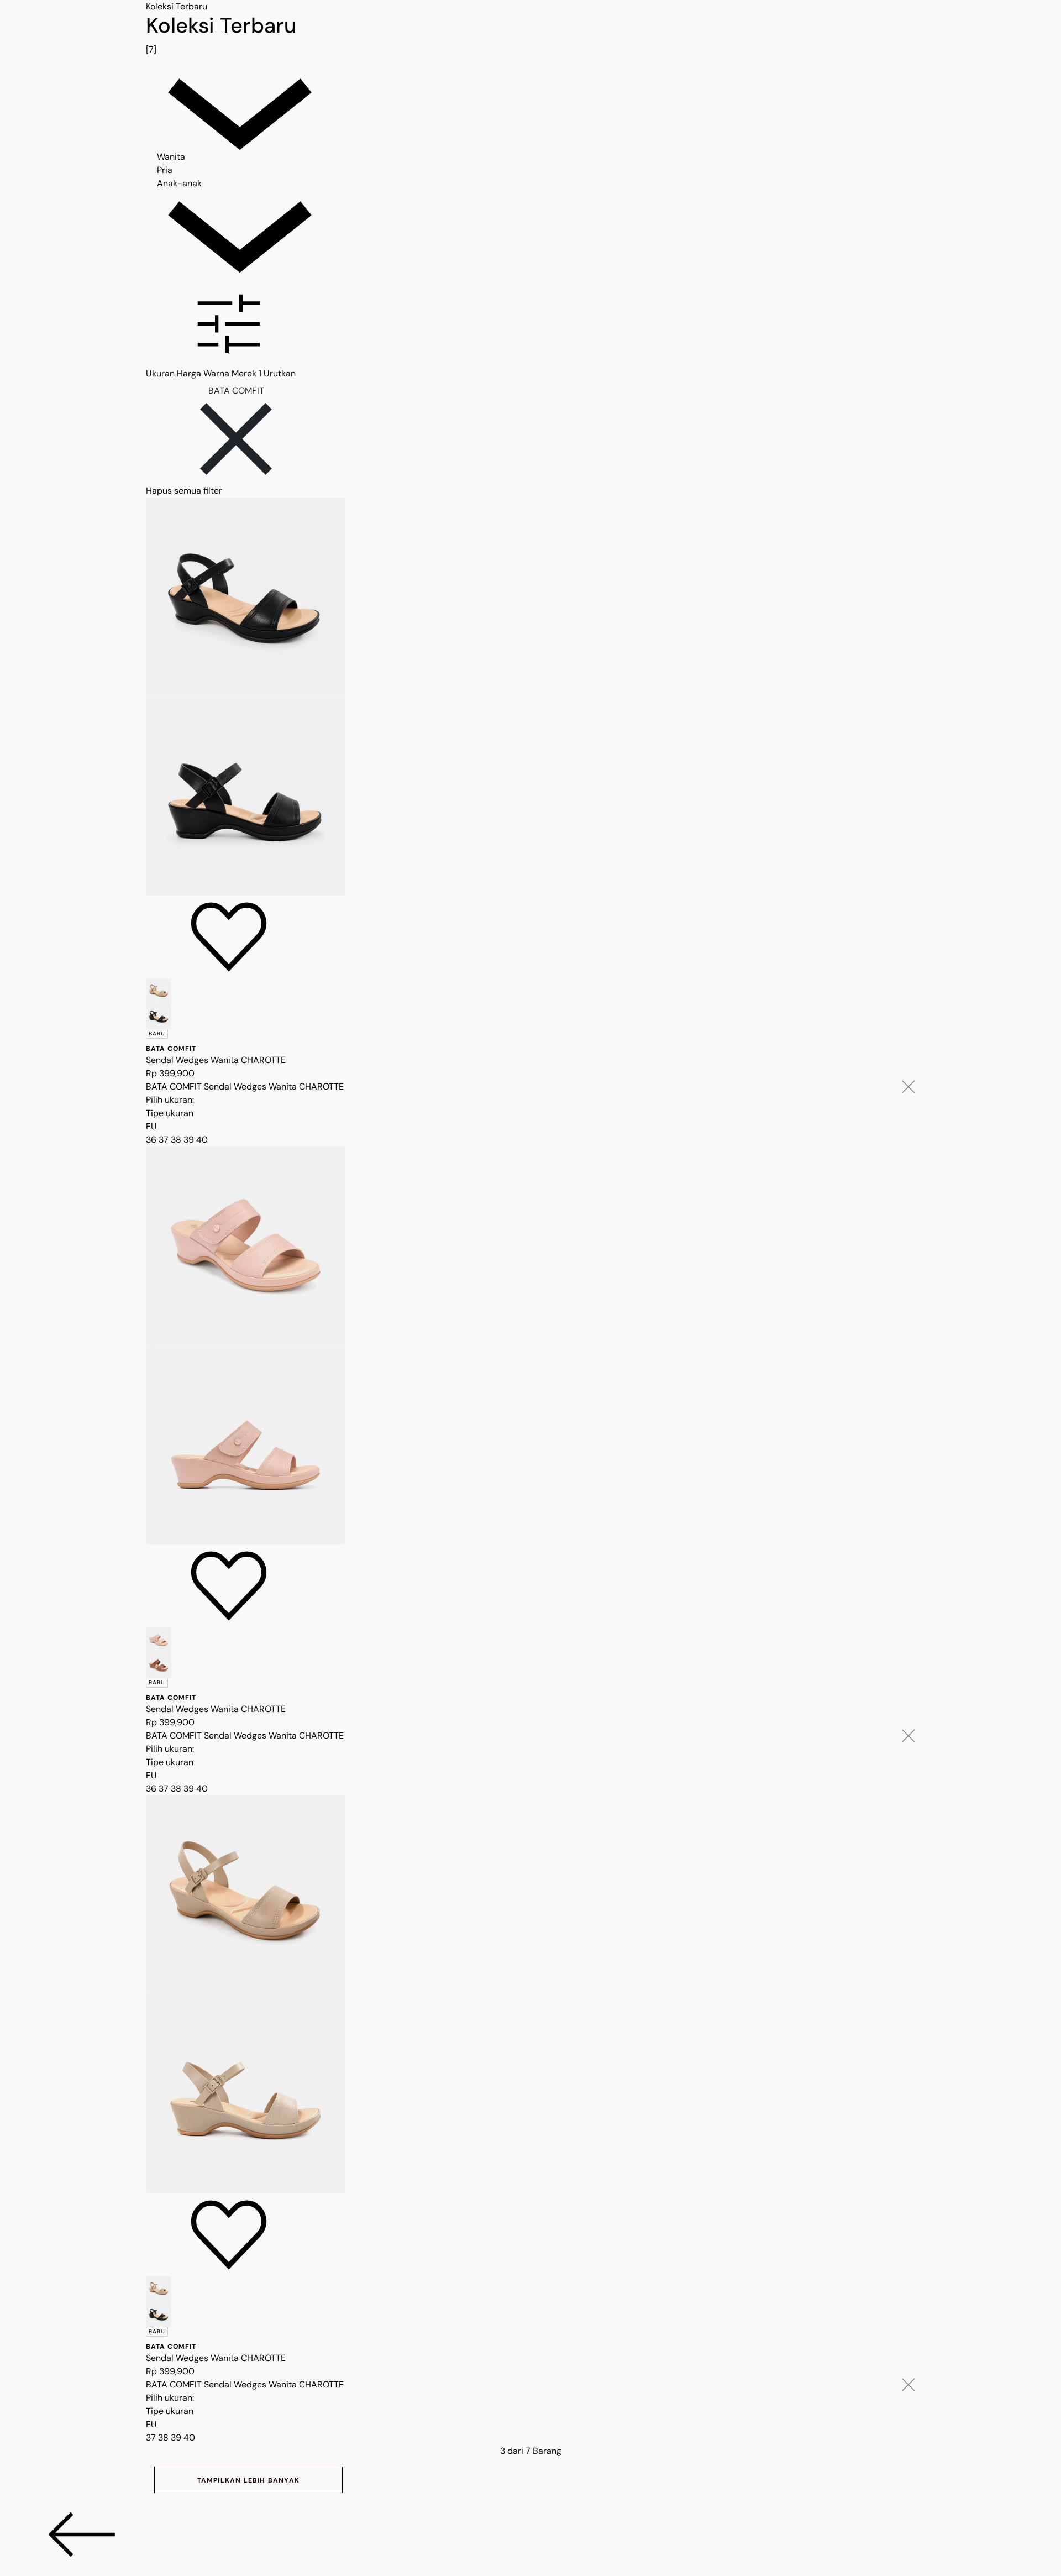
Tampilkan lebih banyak (248, 2480)
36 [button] (152, 1140)
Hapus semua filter (184, 491)
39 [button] (190, 1140)
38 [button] (177, 1140)
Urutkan (280, 373)
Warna (216, 373)
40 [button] (202, 1140)
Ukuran (160, 373)
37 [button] (165, 1140)
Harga (189, 373)
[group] (530, 35)
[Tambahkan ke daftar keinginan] (229, 937)
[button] (530, 326)
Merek (246, 373)
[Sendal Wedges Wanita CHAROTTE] (530, 697)
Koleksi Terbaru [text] (177, 6)
